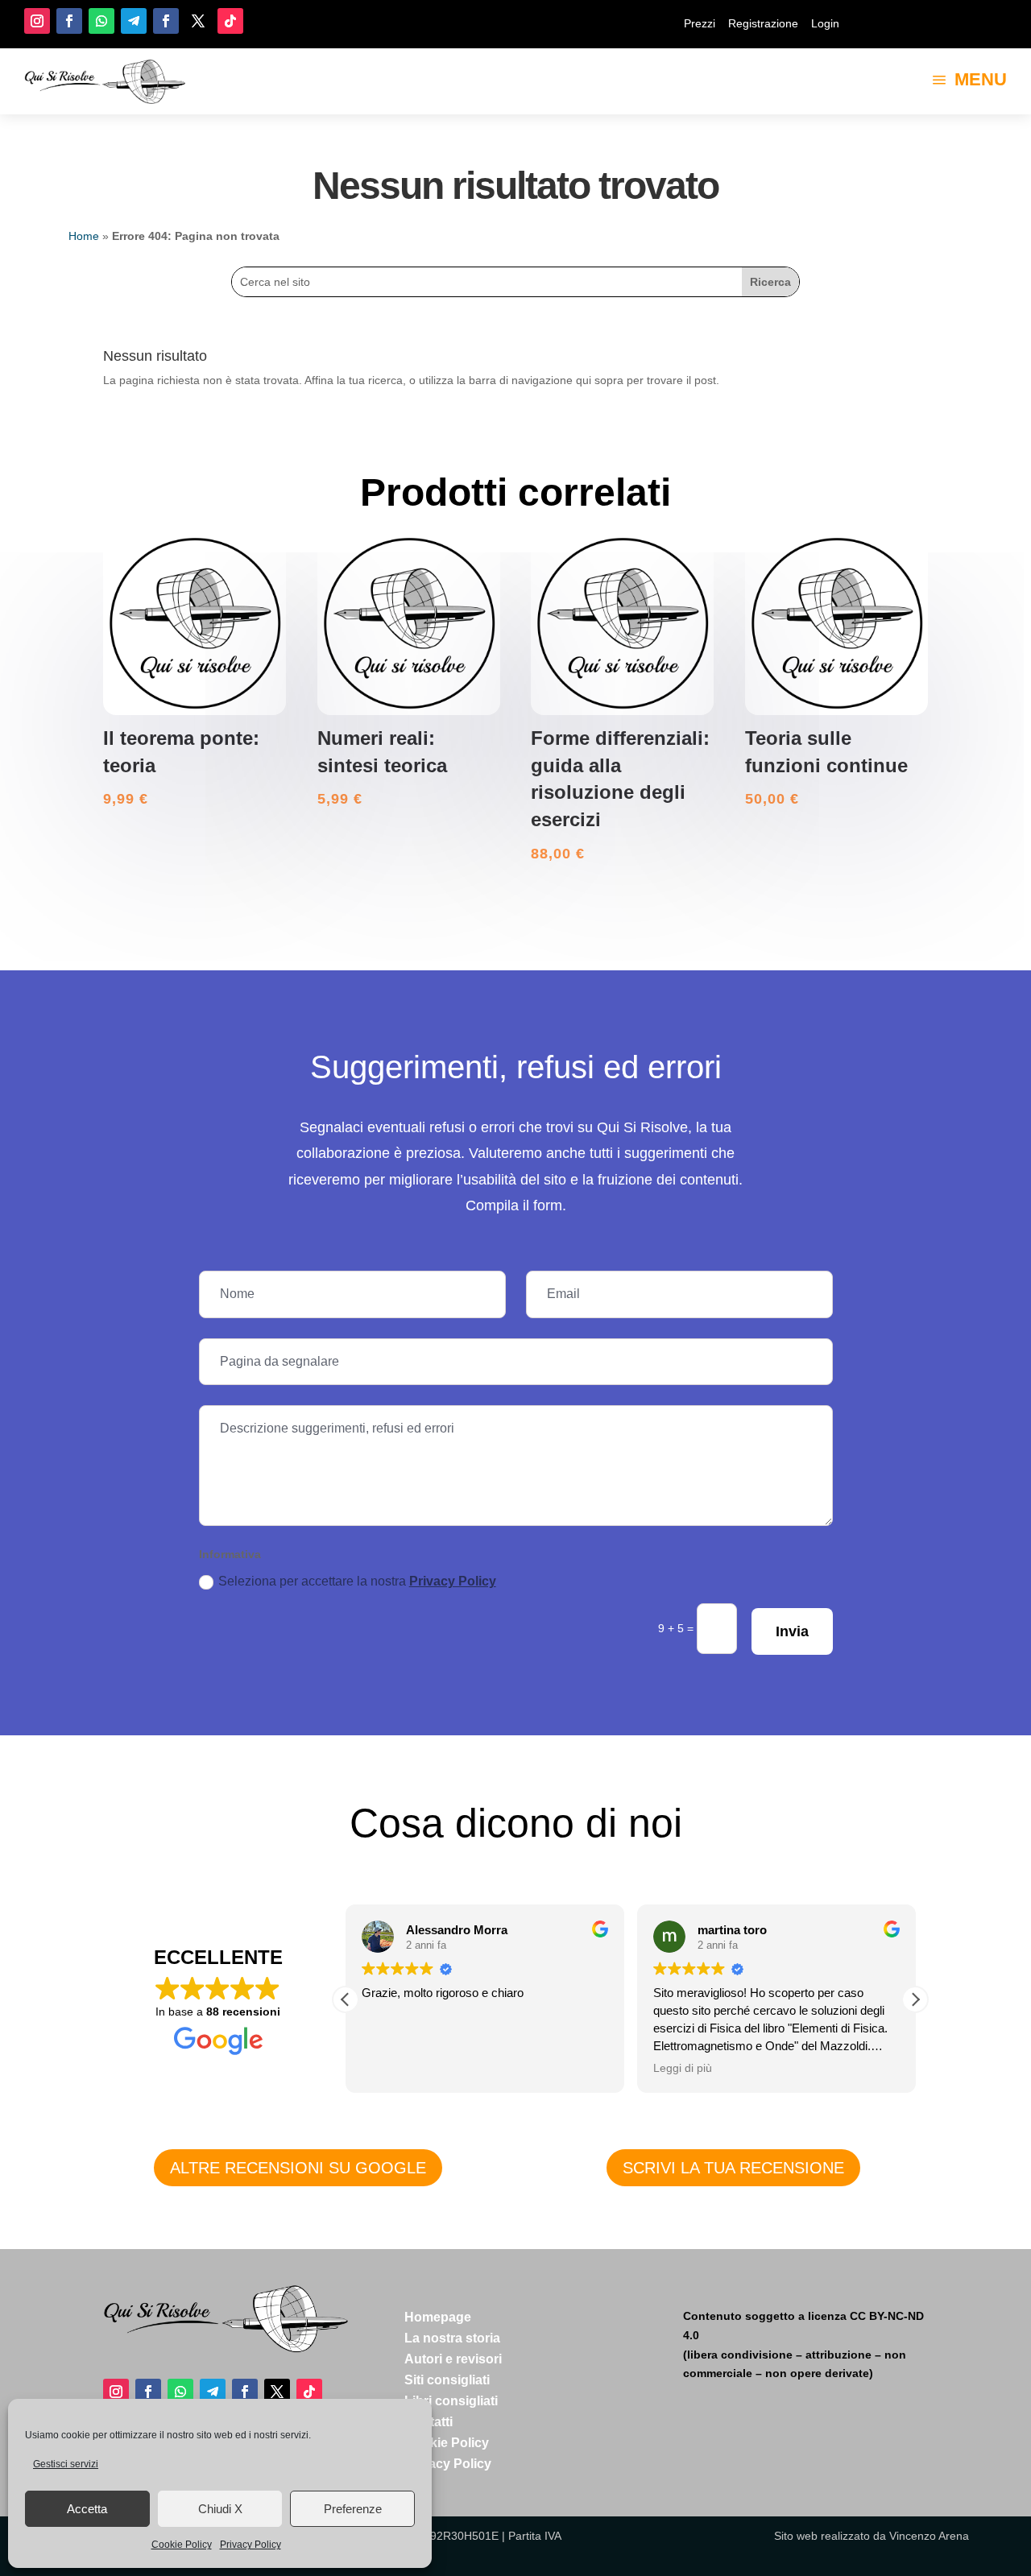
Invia (792, 1631)
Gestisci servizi (66, 2464)
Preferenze (353, 2509)
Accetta (87, 2509)
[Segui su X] (198, 21)
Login (825, 23)
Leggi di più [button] (683, 2068)
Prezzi (700, 23)
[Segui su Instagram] (37, 21)
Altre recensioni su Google (298, 2168)
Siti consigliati (447, 2380)
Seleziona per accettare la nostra (357, 1581)
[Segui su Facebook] (69, 21)
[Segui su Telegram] (134, 21)
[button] (915, 1999)
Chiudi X (220, 2509)
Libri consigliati (451, 2401)
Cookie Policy (182, 2545)
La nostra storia (452, 2338)
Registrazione (763, 23)
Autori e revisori (453, 2359)
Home (84, 236)
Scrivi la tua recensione (733, 2168)
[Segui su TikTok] (230, 21)
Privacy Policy (251, 2545)
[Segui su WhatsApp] (101, 21)
